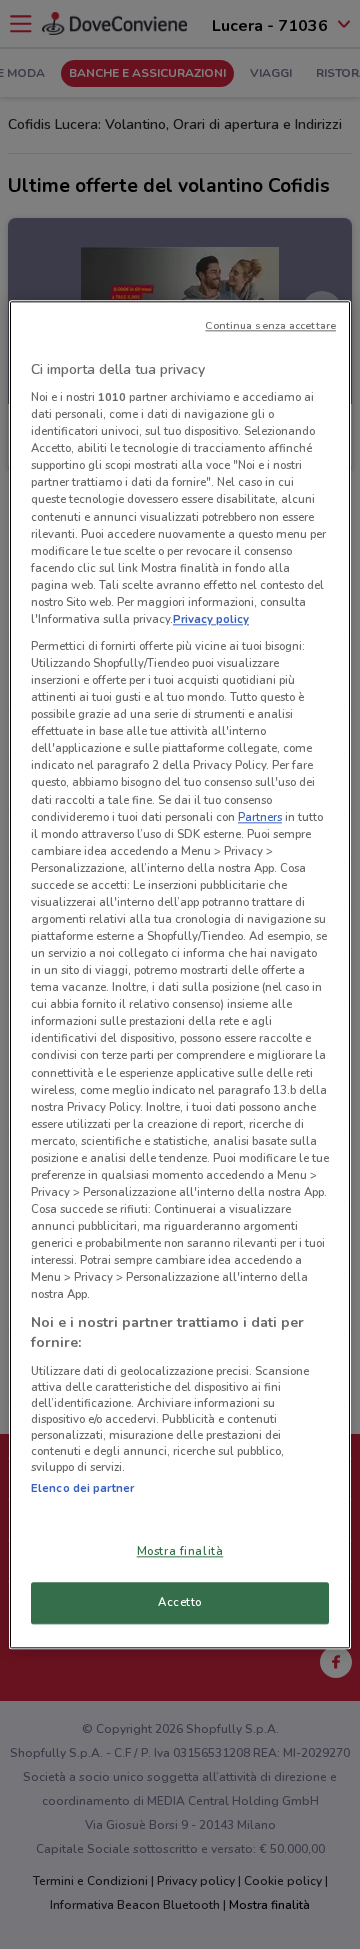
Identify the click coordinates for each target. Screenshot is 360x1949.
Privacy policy (211, 619)
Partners (260, 817)
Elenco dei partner (82, 1488)
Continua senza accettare (270, 325)
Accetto (180, 1602)
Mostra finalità (180, 1551)
